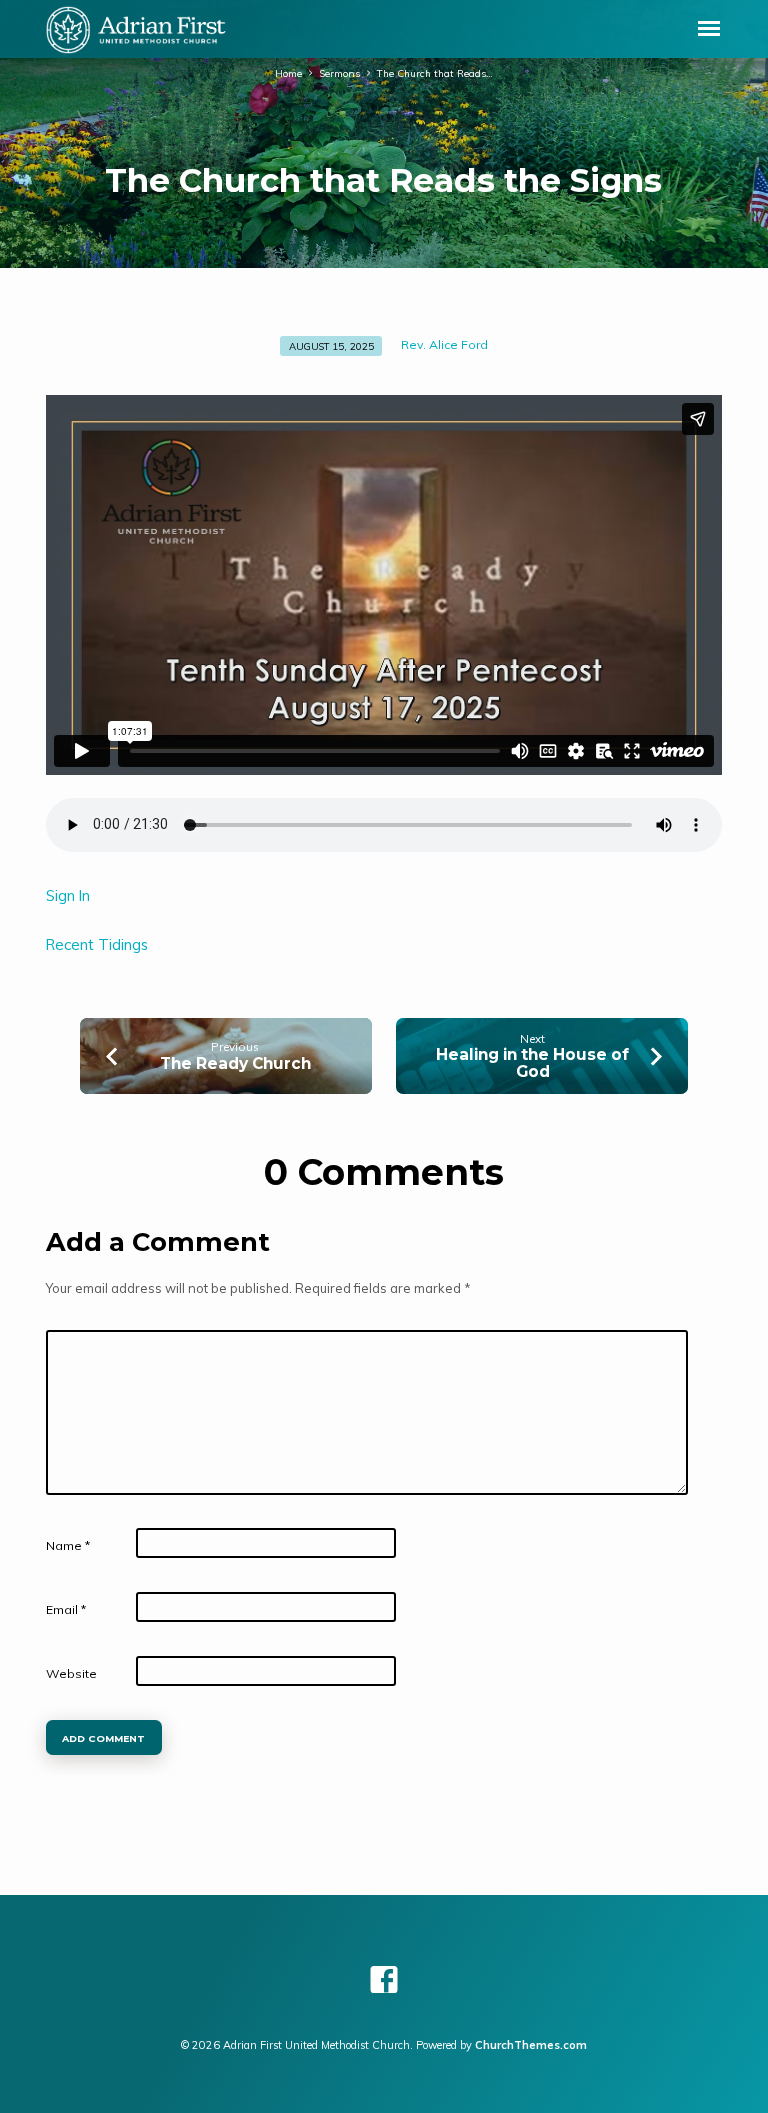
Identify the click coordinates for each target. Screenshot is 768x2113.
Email (66, 1609)
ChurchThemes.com (531, 2045)
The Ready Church (235, 1063)
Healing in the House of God (532, 1062)
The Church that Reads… (435, 73)
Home (288, 73)
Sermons (339, 73)
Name (68, 1545)
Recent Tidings (97, 944)
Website (71, 1673)
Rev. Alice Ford (444, 344)
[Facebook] (384, 1979)
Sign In (68, 895)
